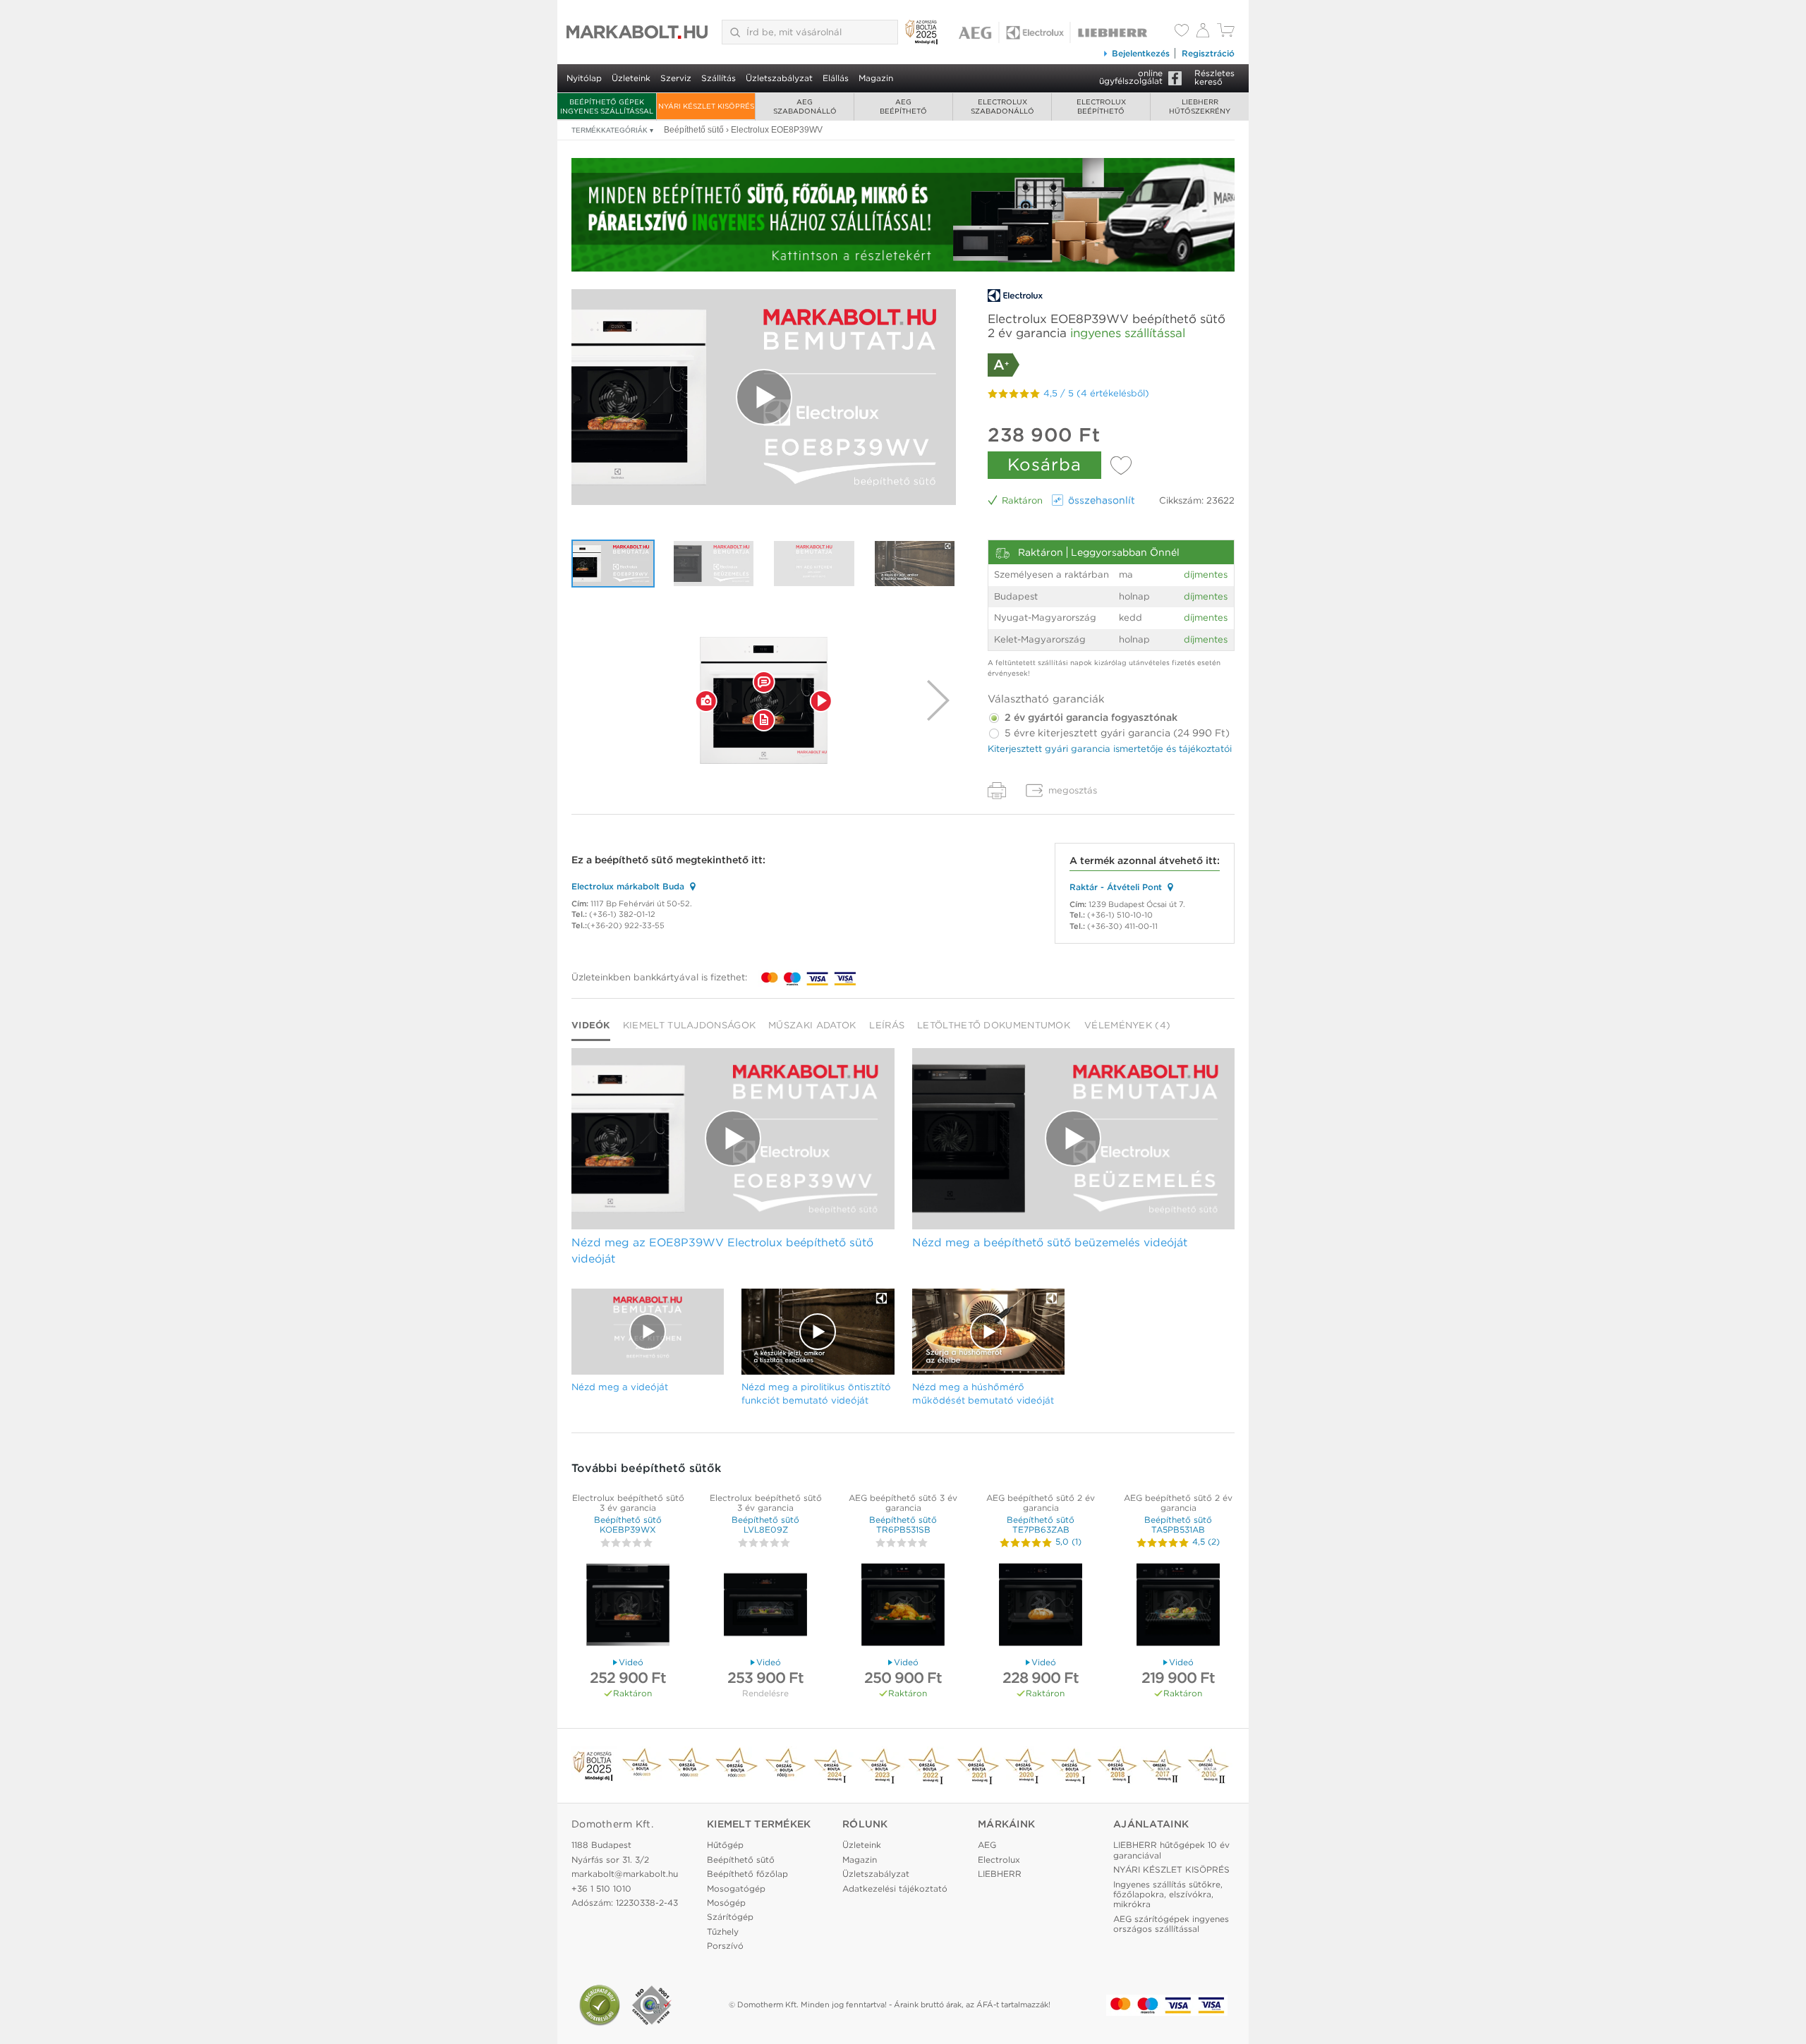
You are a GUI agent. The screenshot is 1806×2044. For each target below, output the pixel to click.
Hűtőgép (725, 1845)
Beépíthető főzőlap (747, 1874)
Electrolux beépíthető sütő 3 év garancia (628, 1503)
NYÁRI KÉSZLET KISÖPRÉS (706, 106)
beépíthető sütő (634, 860)
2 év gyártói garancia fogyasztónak (1090, 717)
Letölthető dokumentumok (994, 1025)
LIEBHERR (1000, 1874)
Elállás (836, 78)
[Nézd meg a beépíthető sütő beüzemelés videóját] (714, 564)
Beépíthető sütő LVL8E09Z (765, 1525)
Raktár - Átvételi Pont (1116, 887)
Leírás (887, 1025)
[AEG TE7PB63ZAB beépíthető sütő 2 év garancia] (1041, 1606)
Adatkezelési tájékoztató (895, 1888)
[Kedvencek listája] (1182, 32)
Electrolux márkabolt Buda (628, 886)
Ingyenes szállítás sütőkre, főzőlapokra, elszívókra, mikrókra (1168, 1894)
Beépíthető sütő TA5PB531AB (1178, 1525)
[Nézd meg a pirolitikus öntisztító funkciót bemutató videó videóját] (915, 564)
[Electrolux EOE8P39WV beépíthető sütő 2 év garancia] (764, 700)
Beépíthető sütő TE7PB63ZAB (1041, 1525)
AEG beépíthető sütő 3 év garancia (903, 1503)
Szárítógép (730, 1917)
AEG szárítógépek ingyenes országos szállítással (1171, 1924)
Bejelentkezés (1141, 53)
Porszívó (725, 1946)
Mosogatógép (736, 1888)
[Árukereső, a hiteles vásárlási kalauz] (600, 2005)
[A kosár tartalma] (1226, 34)
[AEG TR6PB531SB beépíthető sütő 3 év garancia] (903, 1606)
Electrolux (999, 1860)
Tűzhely (723, 1932)
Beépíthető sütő (741, 1860)
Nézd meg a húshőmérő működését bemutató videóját (983, 1393)
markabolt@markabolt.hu (625, 1874)
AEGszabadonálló (805, 106)
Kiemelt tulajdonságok (689, 1025)
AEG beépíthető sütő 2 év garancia (1041, 1503)
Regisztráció (1208, 53)
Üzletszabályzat (779, 78)
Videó (631, 1662)
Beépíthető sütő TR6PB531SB (903, 1525)
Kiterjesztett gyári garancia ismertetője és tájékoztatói (1110, 749)
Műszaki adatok (812, 1025)
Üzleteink (631, 78)
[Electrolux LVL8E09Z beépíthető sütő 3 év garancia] (765, 1606)
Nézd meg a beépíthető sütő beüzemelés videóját (1050, 1242)
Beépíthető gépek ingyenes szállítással (607, 106)
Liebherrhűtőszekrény (1200, 106)
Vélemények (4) (1127, 1025)
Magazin (876, 78)
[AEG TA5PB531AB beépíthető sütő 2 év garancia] (1178, 1606)
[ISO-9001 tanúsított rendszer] (652, 2005)
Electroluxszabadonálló (1002, 106)
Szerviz (676, 78)
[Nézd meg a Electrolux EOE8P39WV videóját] (764, 397)
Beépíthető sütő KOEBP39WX (628, 1525)
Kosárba (1044, 464)
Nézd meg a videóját (620, 1387)
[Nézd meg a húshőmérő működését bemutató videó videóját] (988, 1332)
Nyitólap (584, 78)
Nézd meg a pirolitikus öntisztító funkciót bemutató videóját (816, 1393)
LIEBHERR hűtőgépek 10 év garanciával (1171, 1850)
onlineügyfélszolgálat (1131, 77)
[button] (706, 700)
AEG (987, 1845)
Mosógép (726, 1903)
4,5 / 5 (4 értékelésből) (1096, 393)
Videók (591, 1025)
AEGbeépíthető (903, 106)
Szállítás (719, 78)
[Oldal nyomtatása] (997, 791)
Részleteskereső (1214, 77)
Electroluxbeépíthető (1101, 106)
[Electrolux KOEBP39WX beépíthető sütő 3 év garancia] (628, 1606)
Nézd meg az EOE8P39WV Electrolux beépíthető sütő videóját (722, 1251)
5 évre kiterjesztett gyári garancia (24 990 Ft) (1116, 733)
